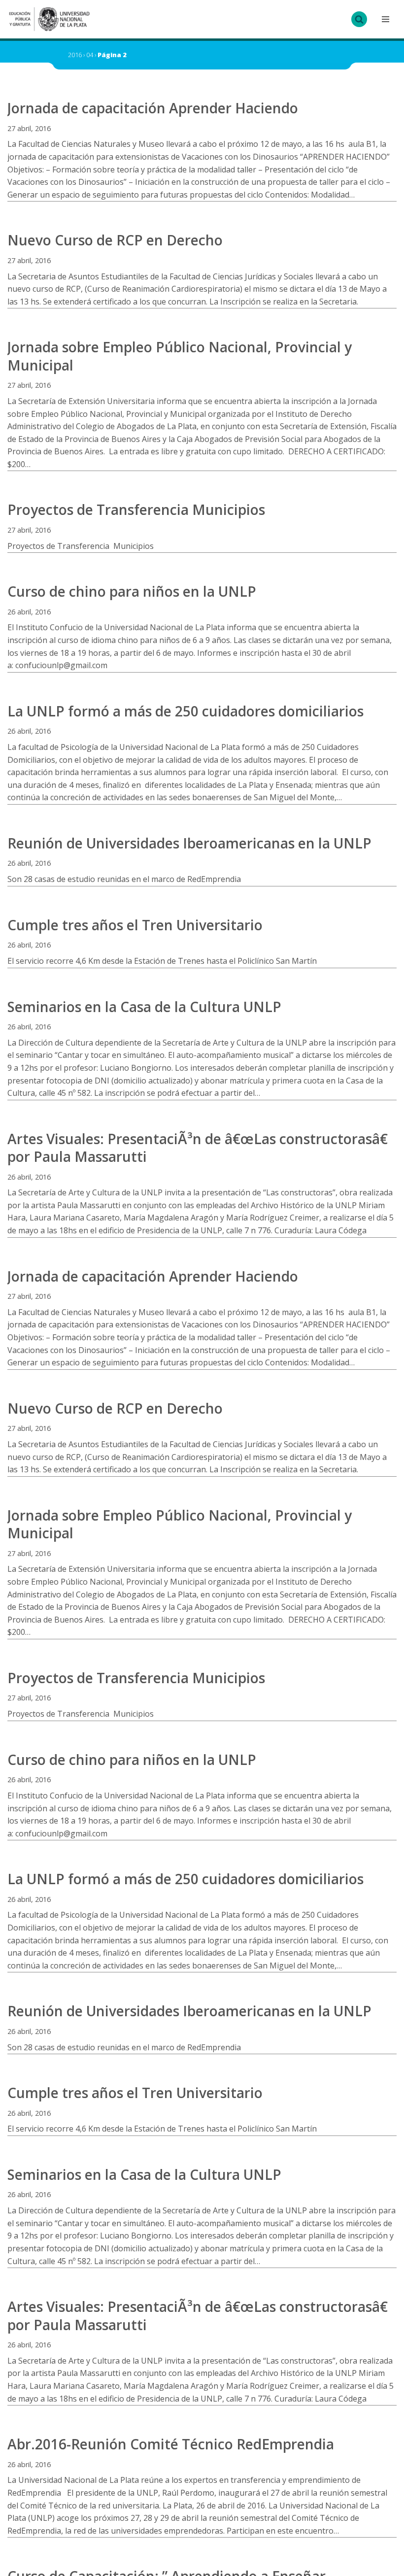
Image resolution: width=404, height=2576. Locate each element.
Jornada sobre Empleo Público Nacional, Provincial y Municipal (180, 356)
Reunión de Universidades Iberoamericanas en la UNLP (189, 843)
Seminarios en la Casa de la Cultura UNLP (144, 1007)
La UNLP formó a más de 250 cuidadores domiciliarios (185, 711)
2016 (75, 55)
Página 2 (112, 55)
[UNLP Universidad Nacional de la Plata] (49, 19)
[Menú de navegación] (384, 19)
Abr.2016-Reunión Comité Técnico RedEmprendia (171, 2444)
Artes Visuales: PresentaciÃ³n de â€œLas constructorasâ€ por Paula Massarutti (198, 1148)
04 (90, 55)
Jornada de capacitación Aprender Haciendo (153, 108)
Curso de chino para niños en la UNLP (132, 591)
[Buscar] (359, 19)
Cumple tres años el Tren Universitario (135, 925)
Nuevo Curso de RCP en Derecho (115, 240)
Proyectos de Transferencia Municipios (136, 509)
